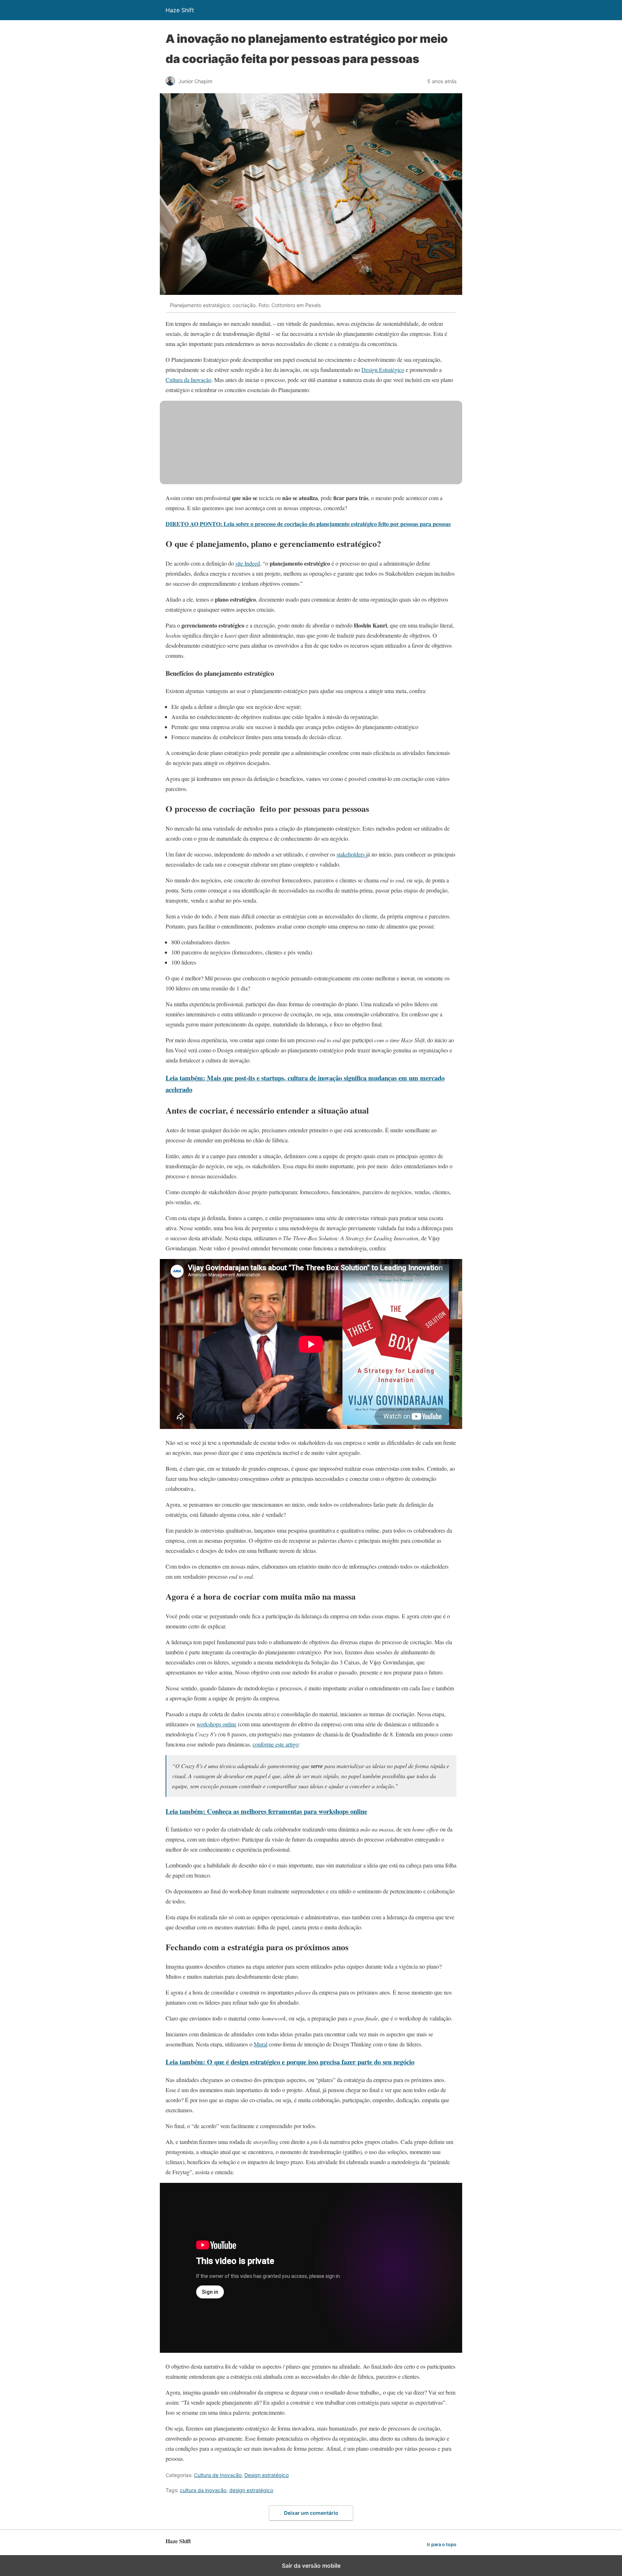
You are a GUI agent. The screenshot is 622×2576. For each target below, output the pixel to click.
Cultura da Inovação (188, 380)
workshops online (217, 1724)
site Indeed (248, 563)
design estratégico (251, 2490)
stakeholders (351, 854)
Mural (261, 2044)
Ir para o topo (442, 2544)
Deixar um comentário (311, 2513)
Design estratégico (267, 2475)
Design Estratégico (383, 370)
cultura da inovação (203, 2490)
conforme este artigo (276, 1744)
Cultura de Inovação (218, 2475)
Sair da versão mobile (311, 2566)
